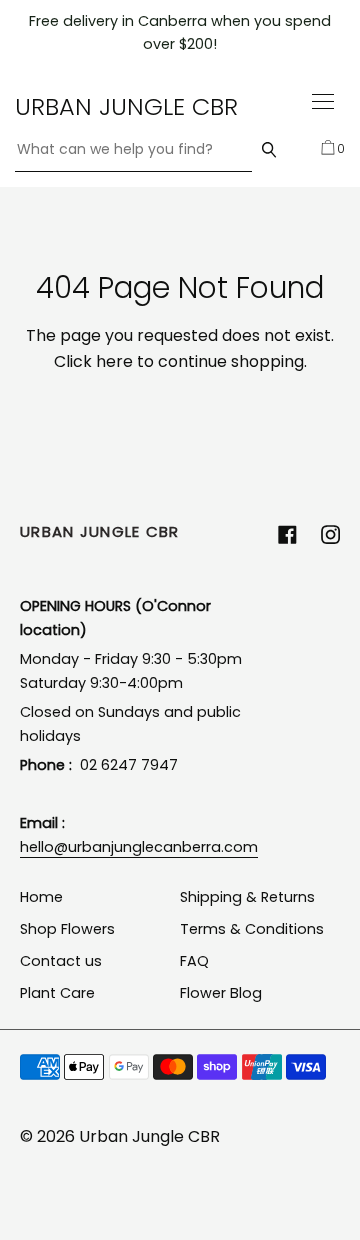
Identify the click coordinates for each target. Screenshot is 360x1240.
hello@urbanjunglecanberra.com (139, 847)
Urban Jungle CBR (126, 106)
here (114, 361)
